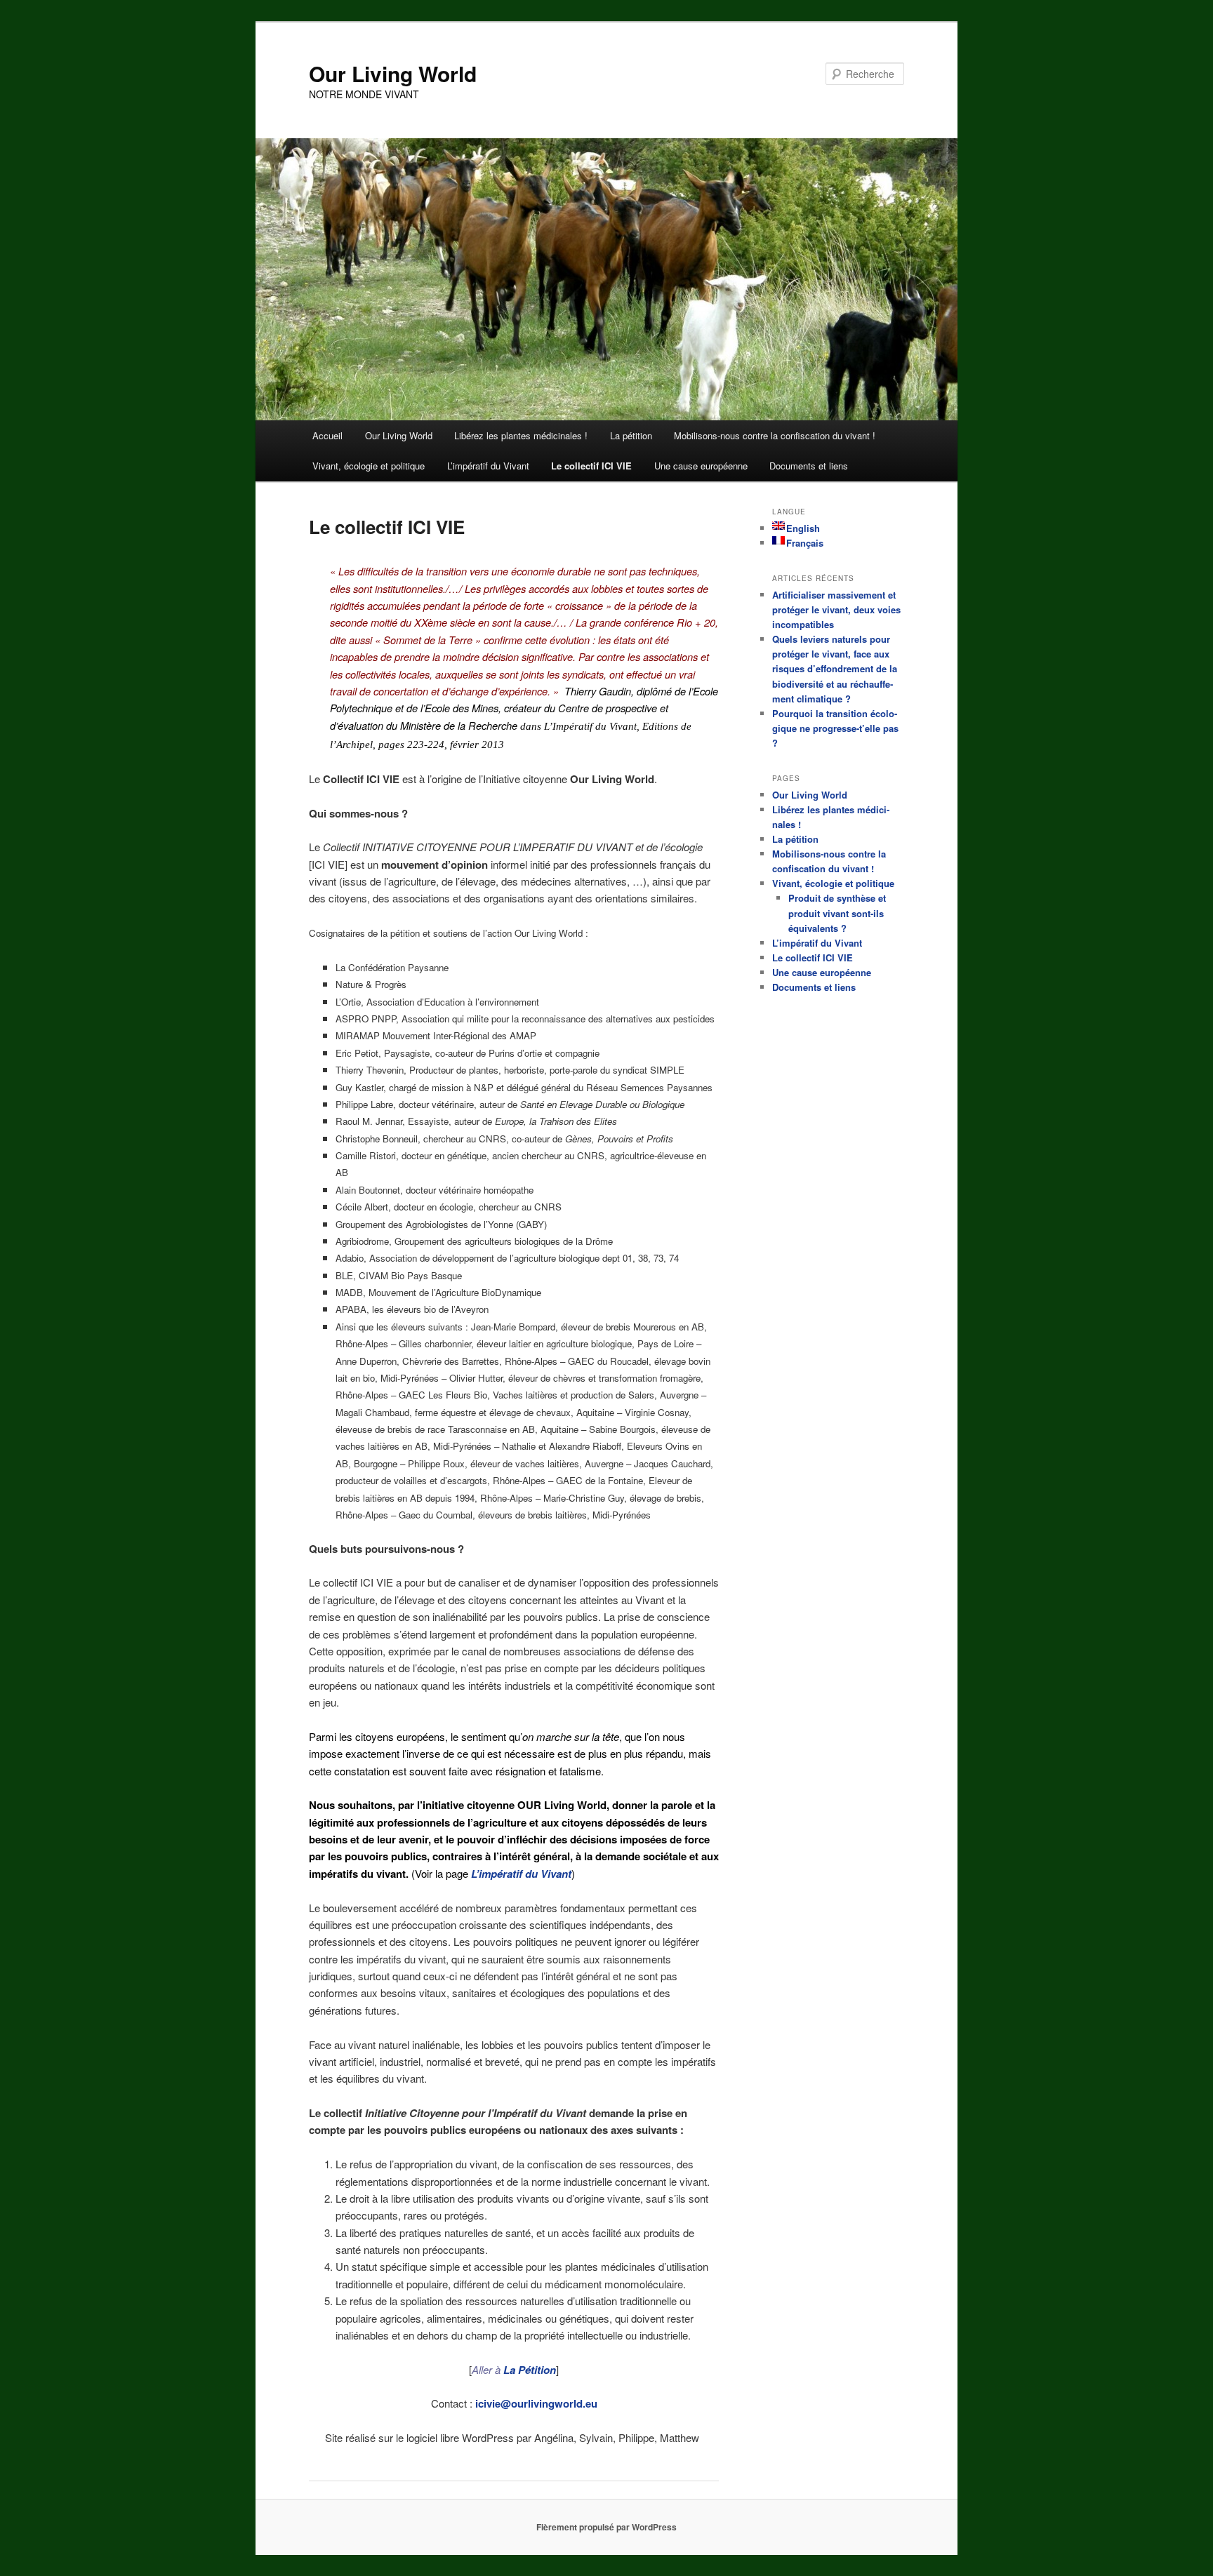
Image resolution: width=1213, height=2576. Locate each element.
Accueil (327, 435)
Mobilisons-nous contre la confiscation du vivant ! (775, 435)
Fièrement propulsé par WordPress (606, 2527)
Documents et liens (809, 466)
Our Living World (393, 73)
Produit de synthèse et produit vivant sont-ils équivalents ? (837, 913)
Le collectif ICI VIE (591, 466)
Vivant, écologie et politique (369, 466)
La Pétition (530, 2370)
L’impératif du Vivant (488, 466)
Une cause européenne (701, 466)
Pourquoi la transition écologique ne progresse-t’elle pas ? (835, 728)
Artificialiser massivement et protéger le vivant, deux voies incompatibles (836, 609)
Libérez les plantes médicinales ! (521, 435)
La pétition (631, 435)
